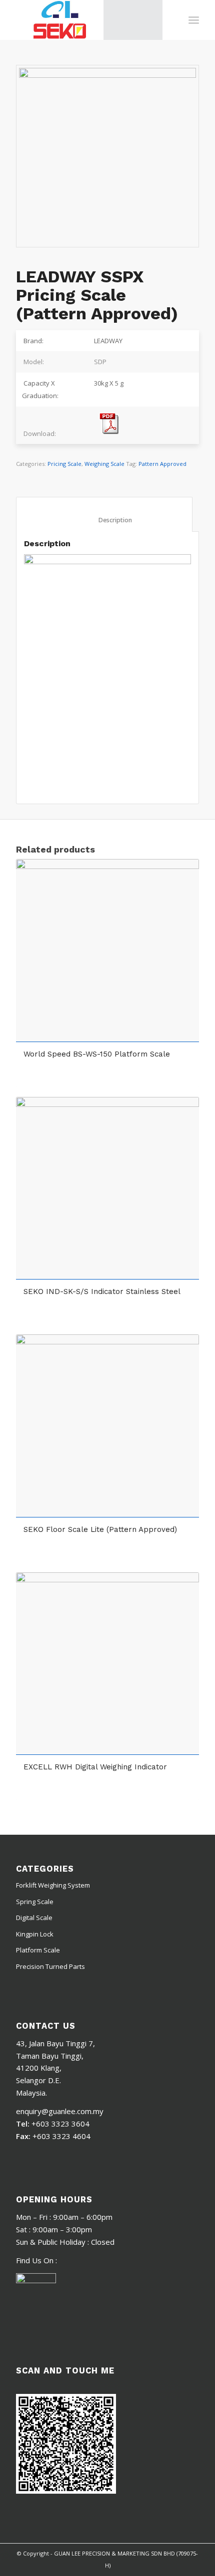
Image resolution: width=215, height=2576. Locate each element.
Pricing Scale (64, 464)
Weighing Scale (104, 464)
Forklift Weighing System (53, 1885)
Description (104, 520)
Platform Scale (38, 1950)
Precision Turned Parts (50, 1966)
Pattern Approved (162, 464)
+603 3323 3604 (60, 2124)
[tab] (104, 514)
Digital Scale (34, 1918)
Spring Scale (35, 1902)
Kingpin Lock (35, 1934)
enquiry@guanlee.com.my (60, 2111)
